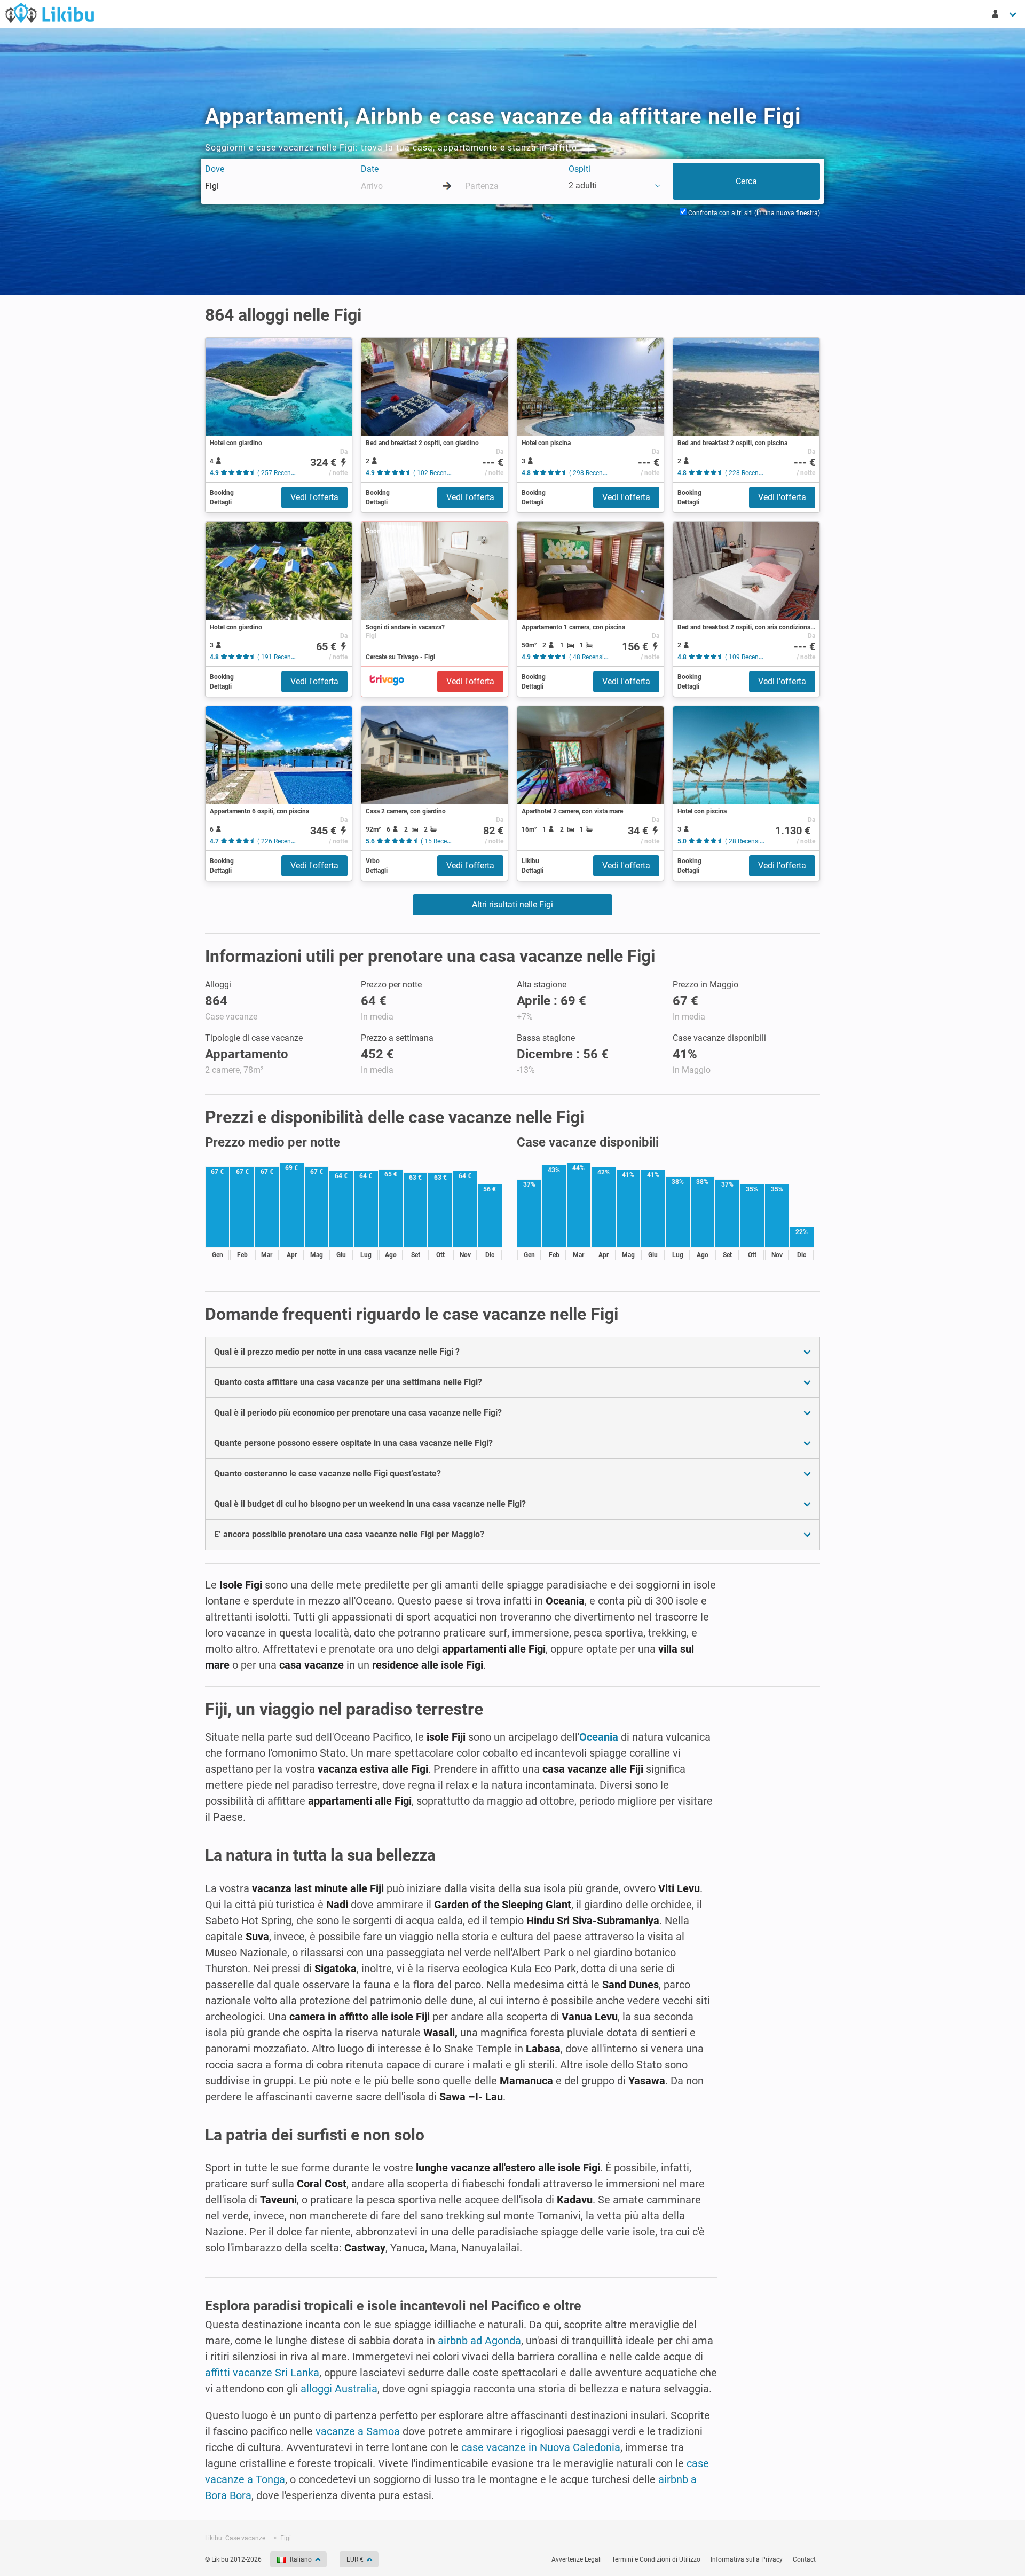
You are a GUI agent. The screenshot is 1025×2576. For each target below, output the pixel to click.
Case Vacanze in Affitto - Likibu (50, 13)
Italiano (301, 2559)
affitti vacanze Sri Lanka (262, 2373)
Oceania (599, 1737)
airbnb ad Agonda (479, 2341)
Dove (215, 169)
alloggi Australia (339, 2389)
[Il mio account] (1005, 14)
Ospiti (579, 169)
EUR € (355, 2559)
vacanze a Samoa (358, 2431)
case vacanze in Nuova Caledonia (541, 2447)
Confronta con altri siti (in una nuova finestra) (753, 213)
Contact (804, 2559)
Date (370, 169)
